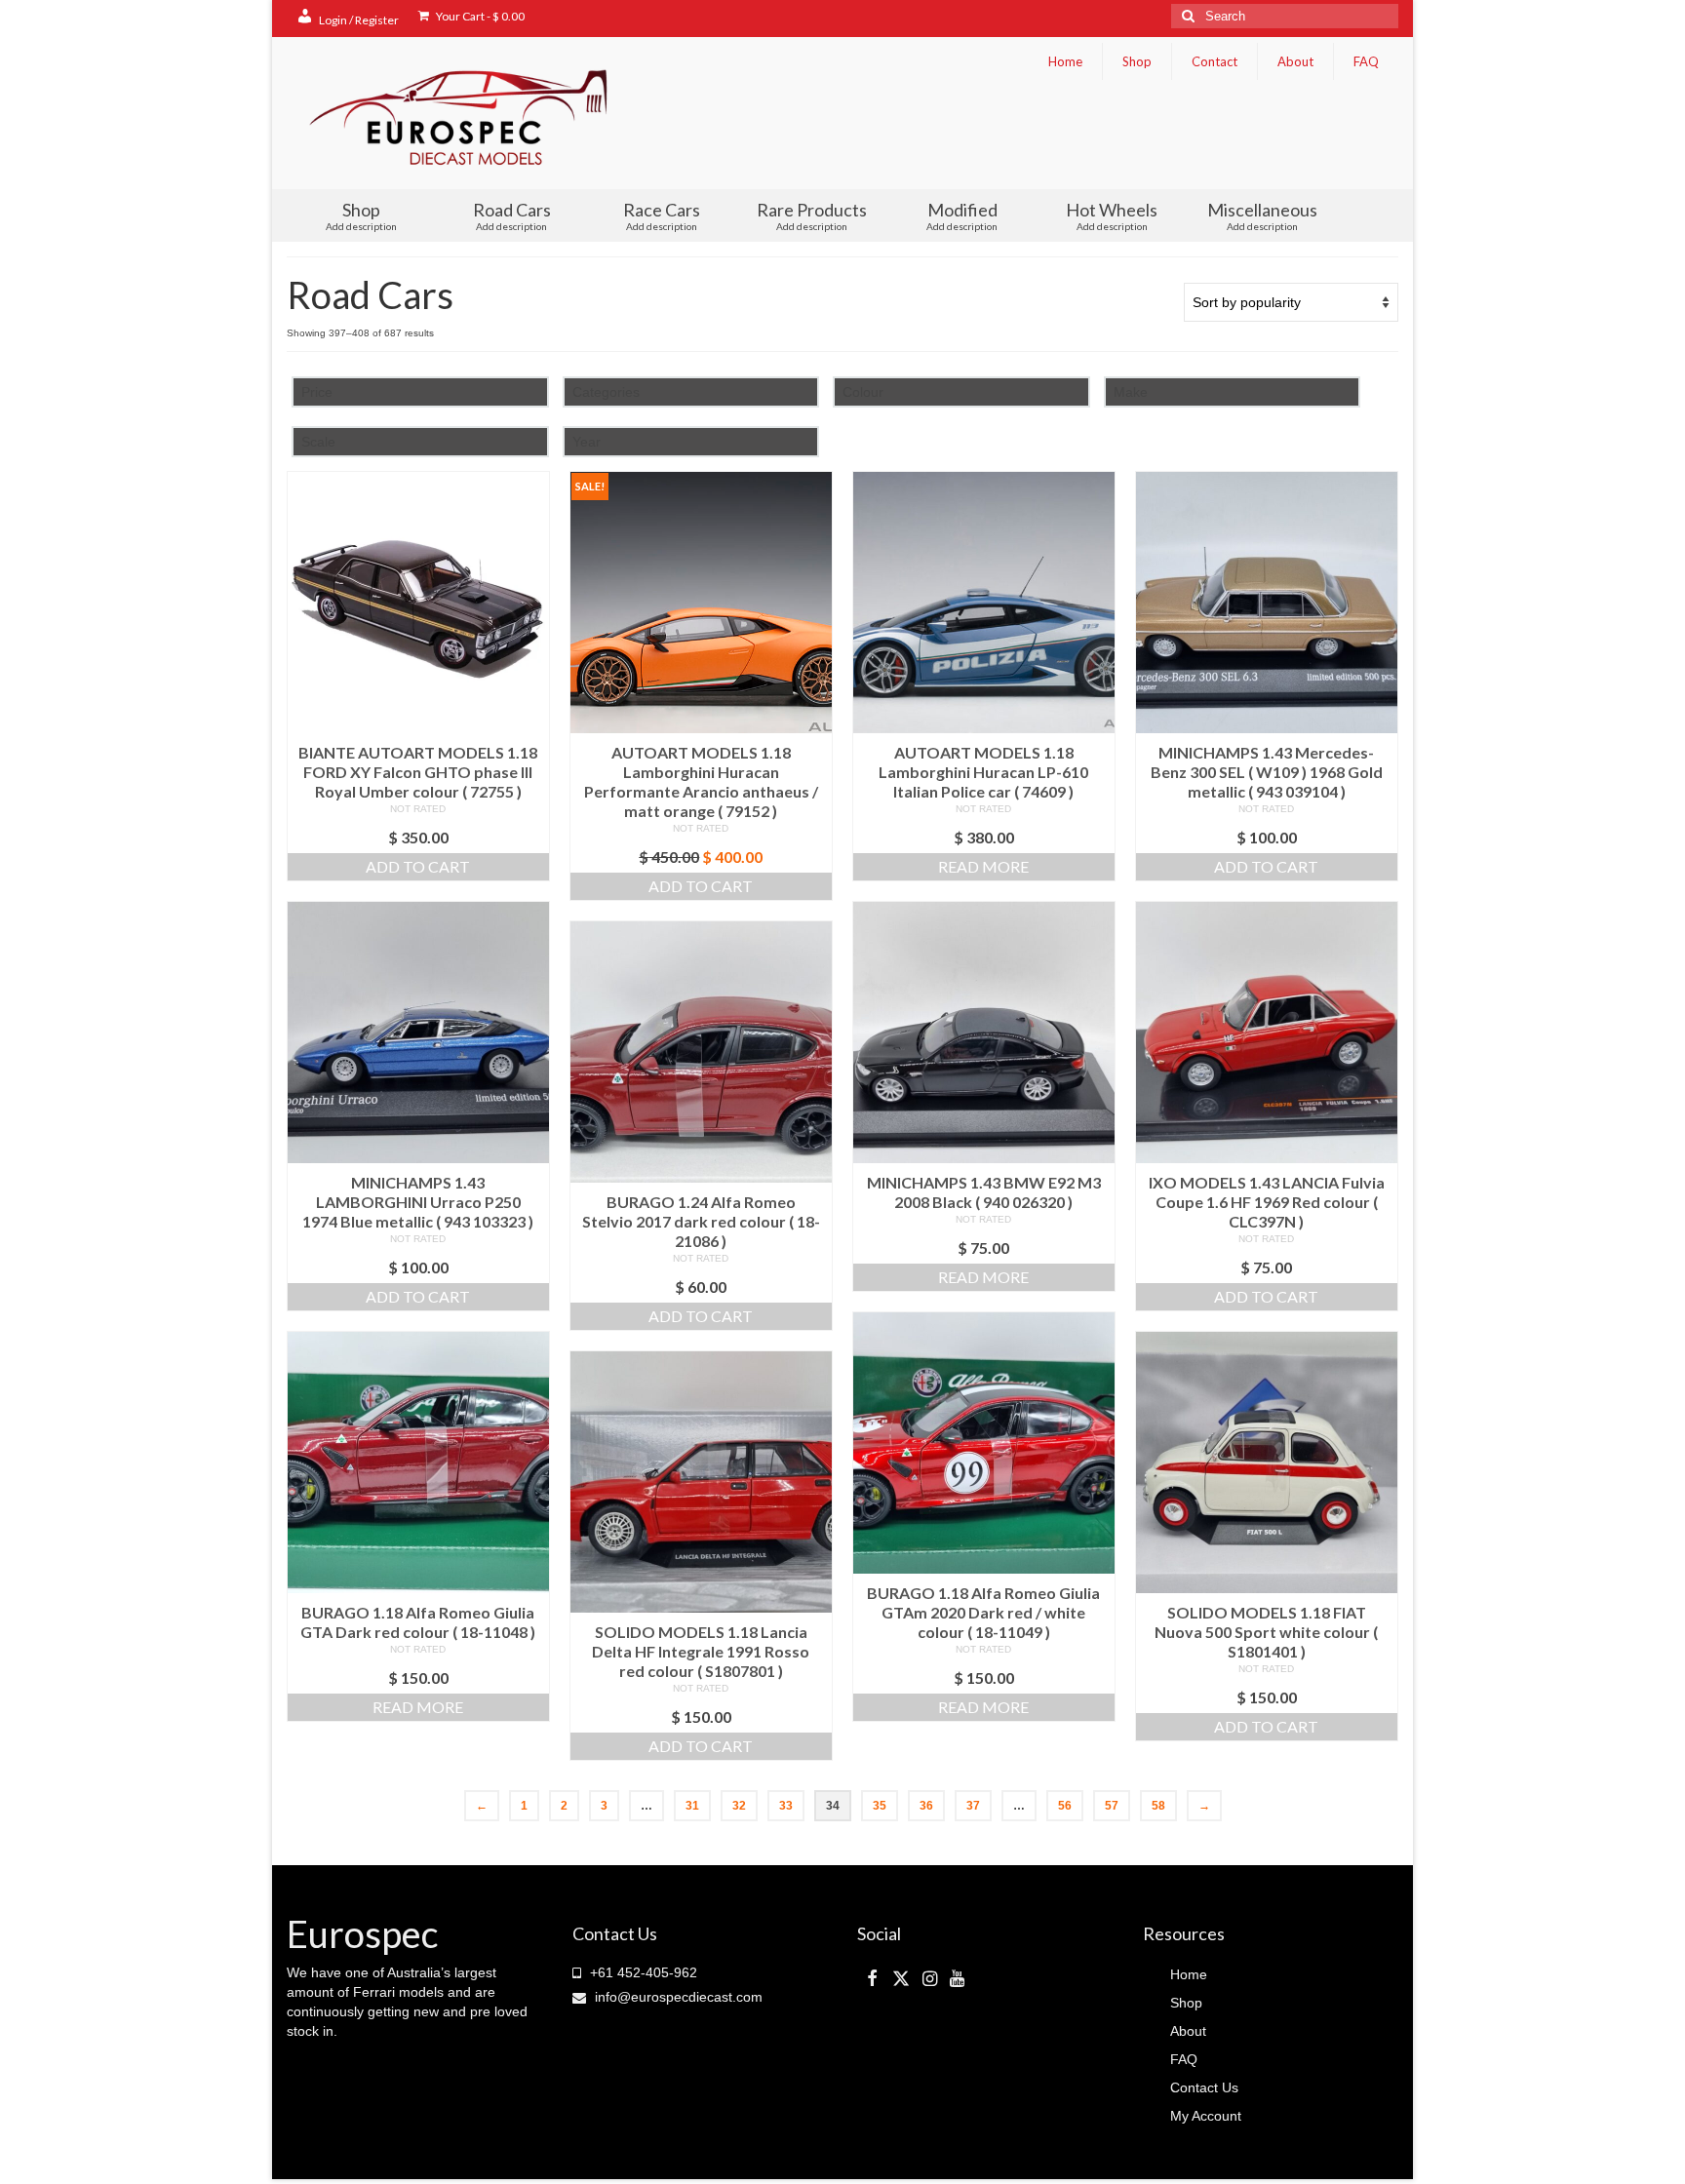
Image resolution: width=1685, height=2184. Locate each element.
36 (926, 1806)
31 (692, 1806)
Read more (983, 866)
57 (1112, 1806)
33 (786, 1806)
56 (1065, 1806)
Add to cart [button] (418, 866)
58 (1158, 1806)
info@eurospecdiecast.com (677, 1997)
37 (973, 1806)
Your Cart (479, 16)
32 (739, 1806)
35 (880, 1806)
